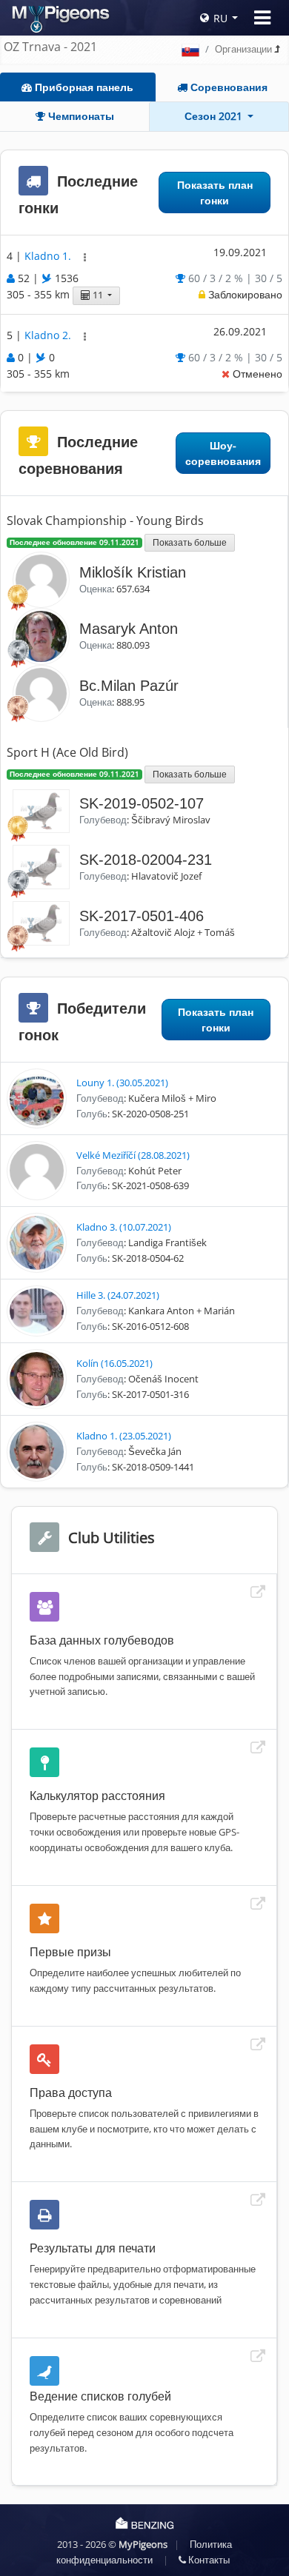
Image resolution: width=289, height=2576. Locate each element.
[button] (85, 257)
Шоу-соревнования (223, 453)
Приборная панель (83, 87)
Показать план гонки (215, 193)
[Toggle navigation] (262, 18)
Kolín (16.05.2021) (114, 1363)
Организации (243, 49)
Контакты (208, 2560)
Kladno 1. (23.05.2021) (124, 1436)
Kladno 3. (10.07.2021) (124, 1227)
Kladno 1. (49, 256)
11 (98, 295)
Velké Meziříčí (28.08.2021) (133, 1155)
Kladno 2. (49, 335)
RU (220, 18)
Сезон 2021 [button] (215, 116)
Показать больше (190, 542)
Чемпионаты (80, 116)
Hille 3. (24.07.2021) (118, 1295)
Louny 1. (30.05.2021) (122, 1083)
